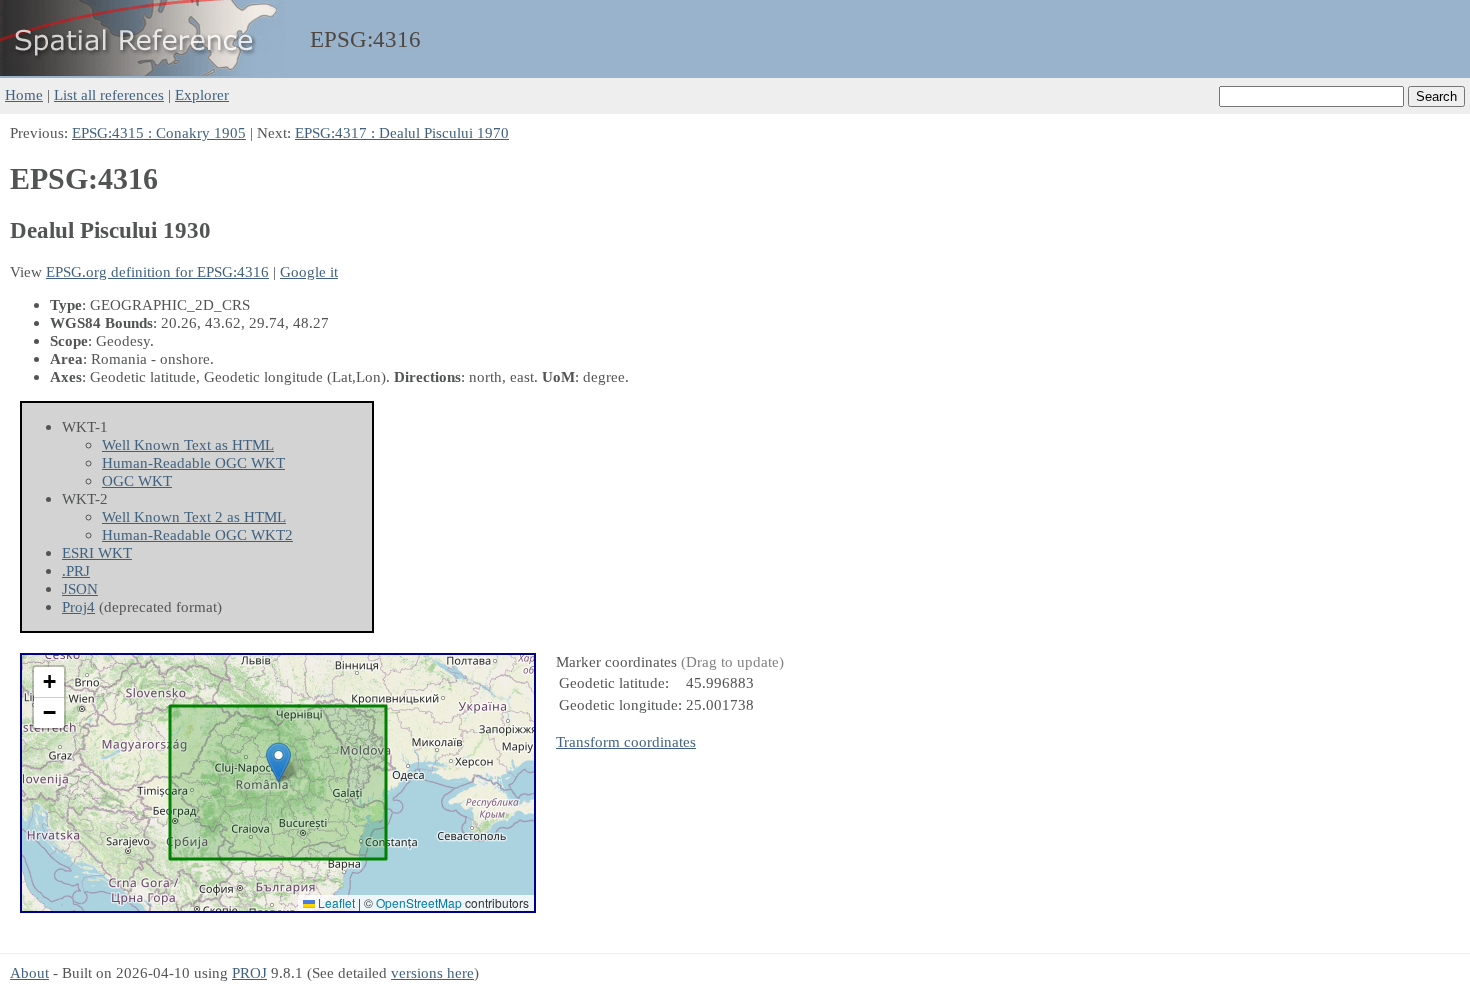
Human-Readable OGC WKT (193, 462)
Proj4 (78, 606)
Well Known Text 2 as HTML (194, 516)
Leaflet (335, 902)
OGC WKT (137, 480)
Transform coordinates (626, 741)
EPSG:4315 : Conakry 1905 (159, 132)
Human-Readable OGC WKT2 (197, 534)
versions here (432, 972)
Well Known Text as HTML (188, 444)
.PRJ (76, 570)
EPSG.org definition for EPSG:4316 (157, 271)
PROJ (249, 972)
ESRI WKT (97, 552)
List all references (109, 94)
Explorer (202, 94)
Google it (309, 271)
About (29, 972)
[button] (278, 762)
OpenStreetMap (419, 902)
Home (24, 94)
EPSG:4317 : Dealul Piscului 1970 (402, 132)
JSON (80, 588)
